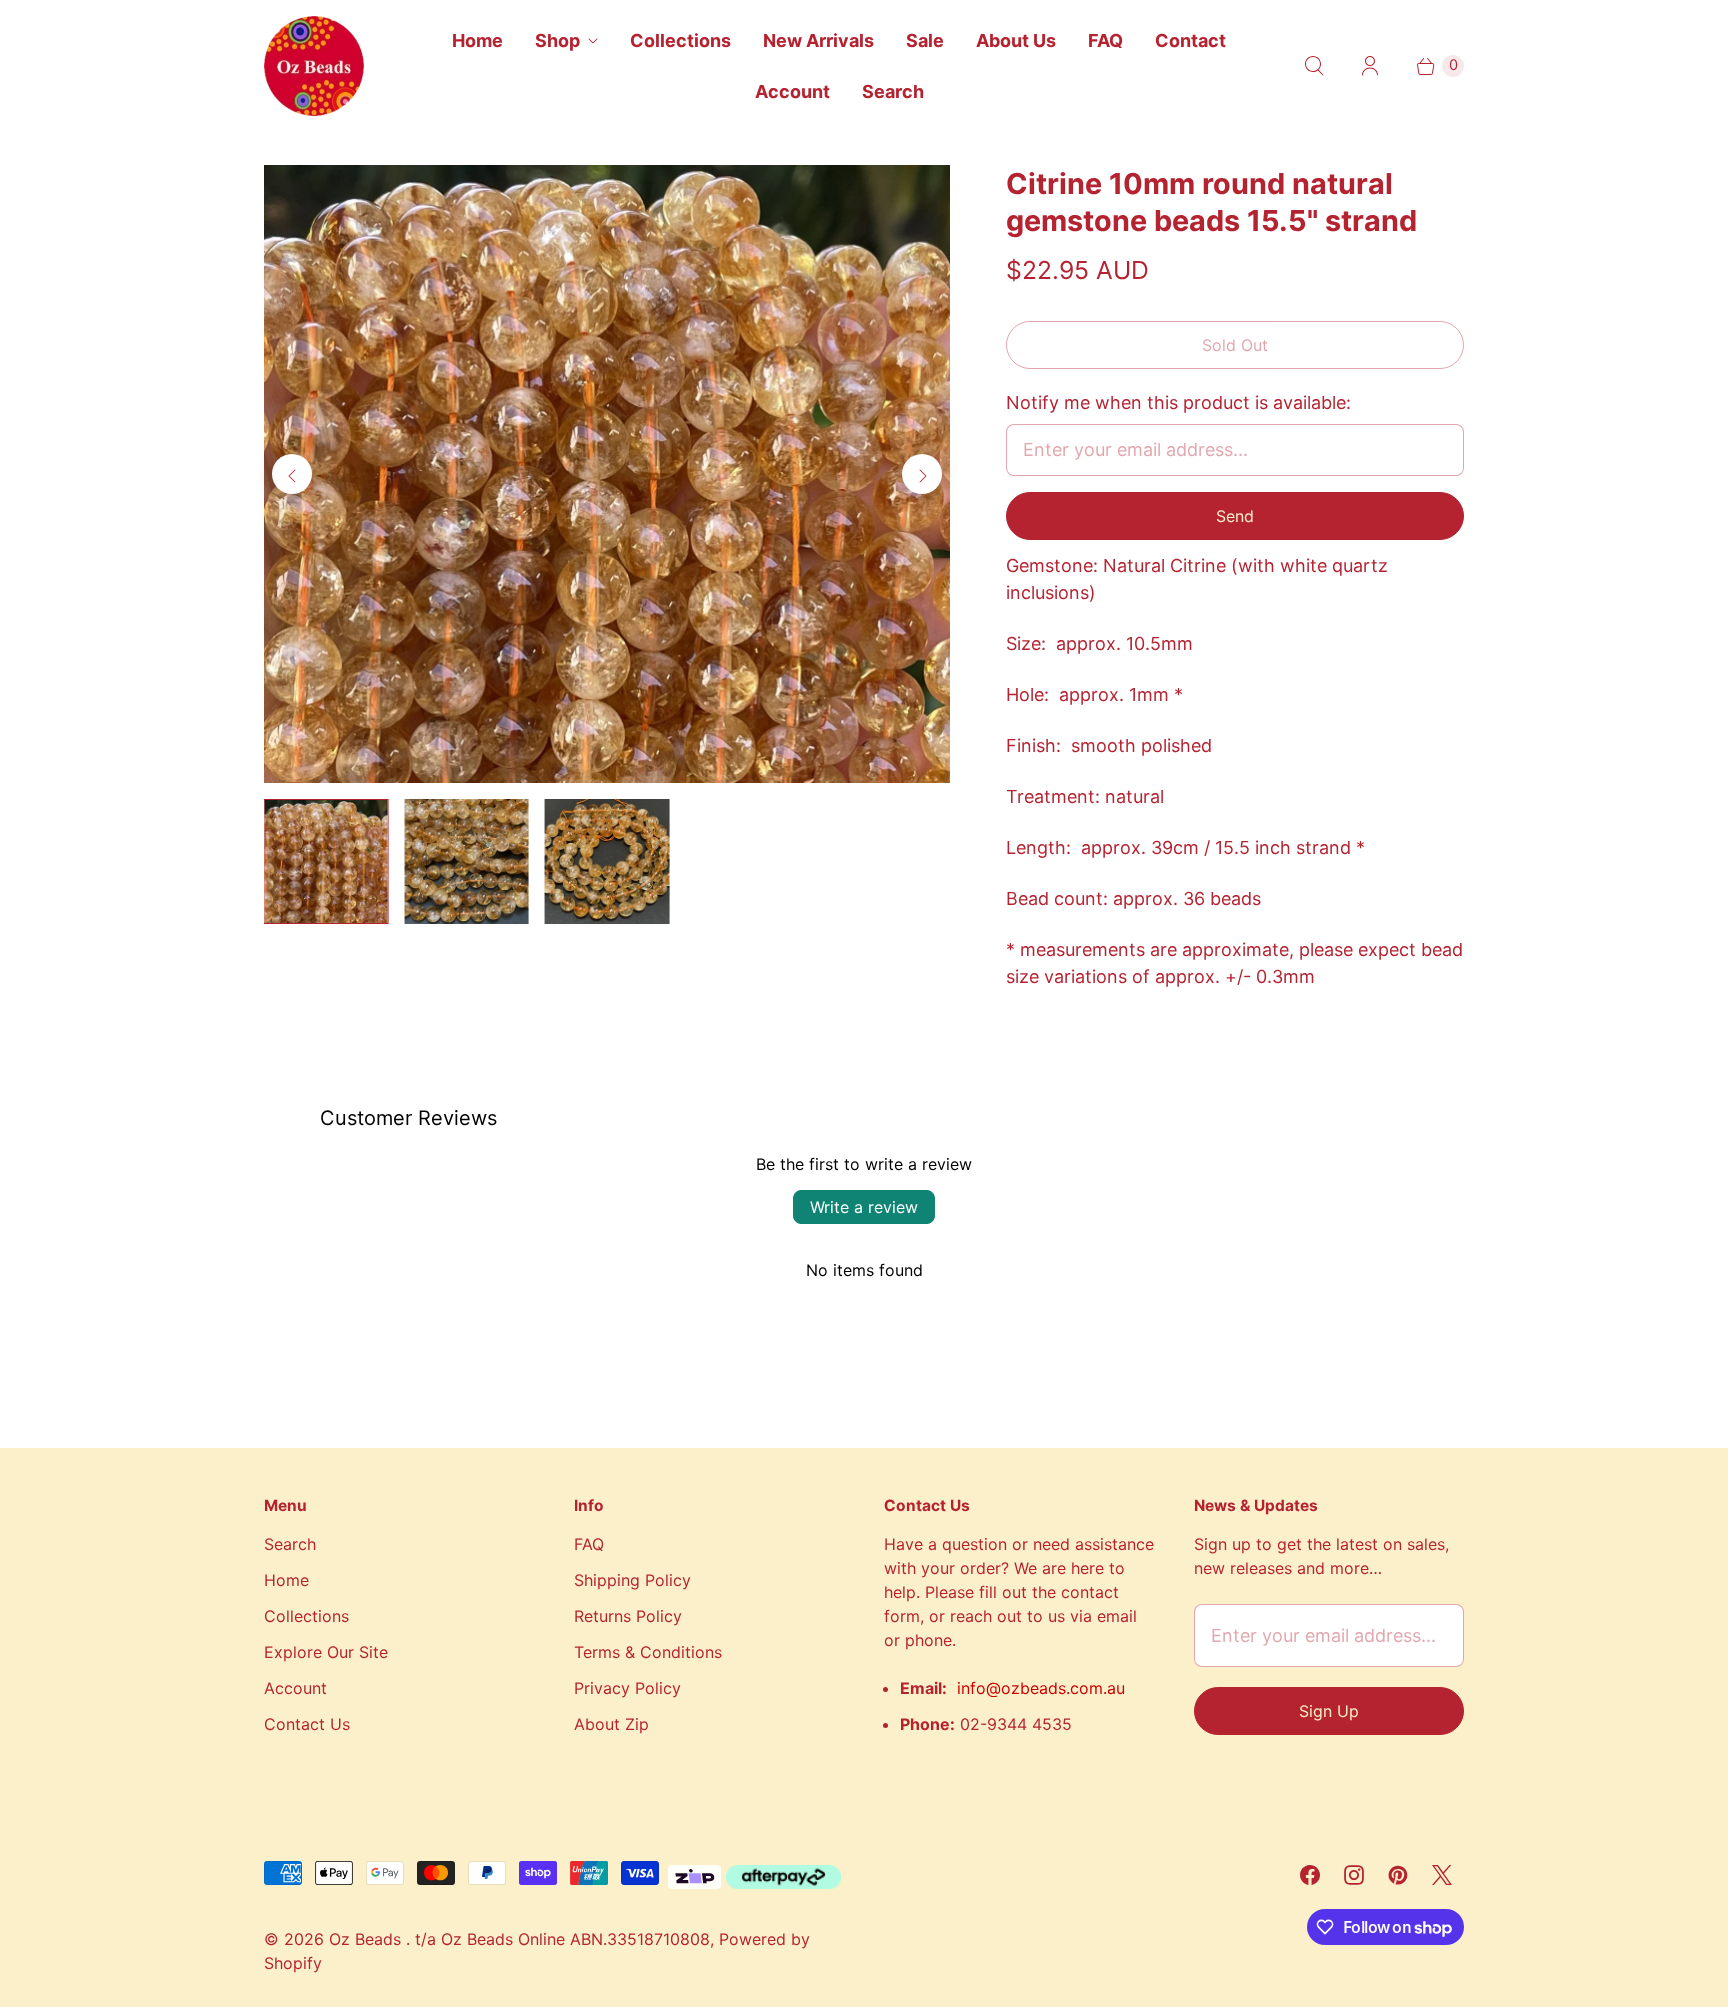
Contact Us (307, 1724)
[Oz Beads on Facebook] (1310, 1875)
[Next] (922, 474)
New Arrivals (818, 40)
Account (792, 91)
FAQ (1105, 40)
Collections (680, 40)
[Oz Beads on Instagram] (1354, 1875)
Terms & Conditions (648, 1652)
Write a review (864, 1207)
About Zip (611, 1724)
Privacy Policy (627, 1688)
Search (893, 91)
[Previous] (292, 474)
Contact (1190, 40)
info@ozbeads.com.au (1041, 1688)
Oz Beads (367, 1939)
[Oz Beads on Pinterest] (1398, 1875)
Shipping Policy (632, 1580)
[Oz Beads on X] (1442, 1875)
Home (477, 40)
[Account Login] (1370, 66)
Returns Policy (628, 1616)
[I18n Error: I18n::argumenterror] (326, 861)
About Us (1016, 40)
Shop (557, 40)
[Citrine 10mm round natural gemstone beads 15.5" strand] (607, 474)
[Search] (1314, 66)
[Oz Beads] (314, 66)
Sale (925, 40)
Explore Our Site (326, 1652)
